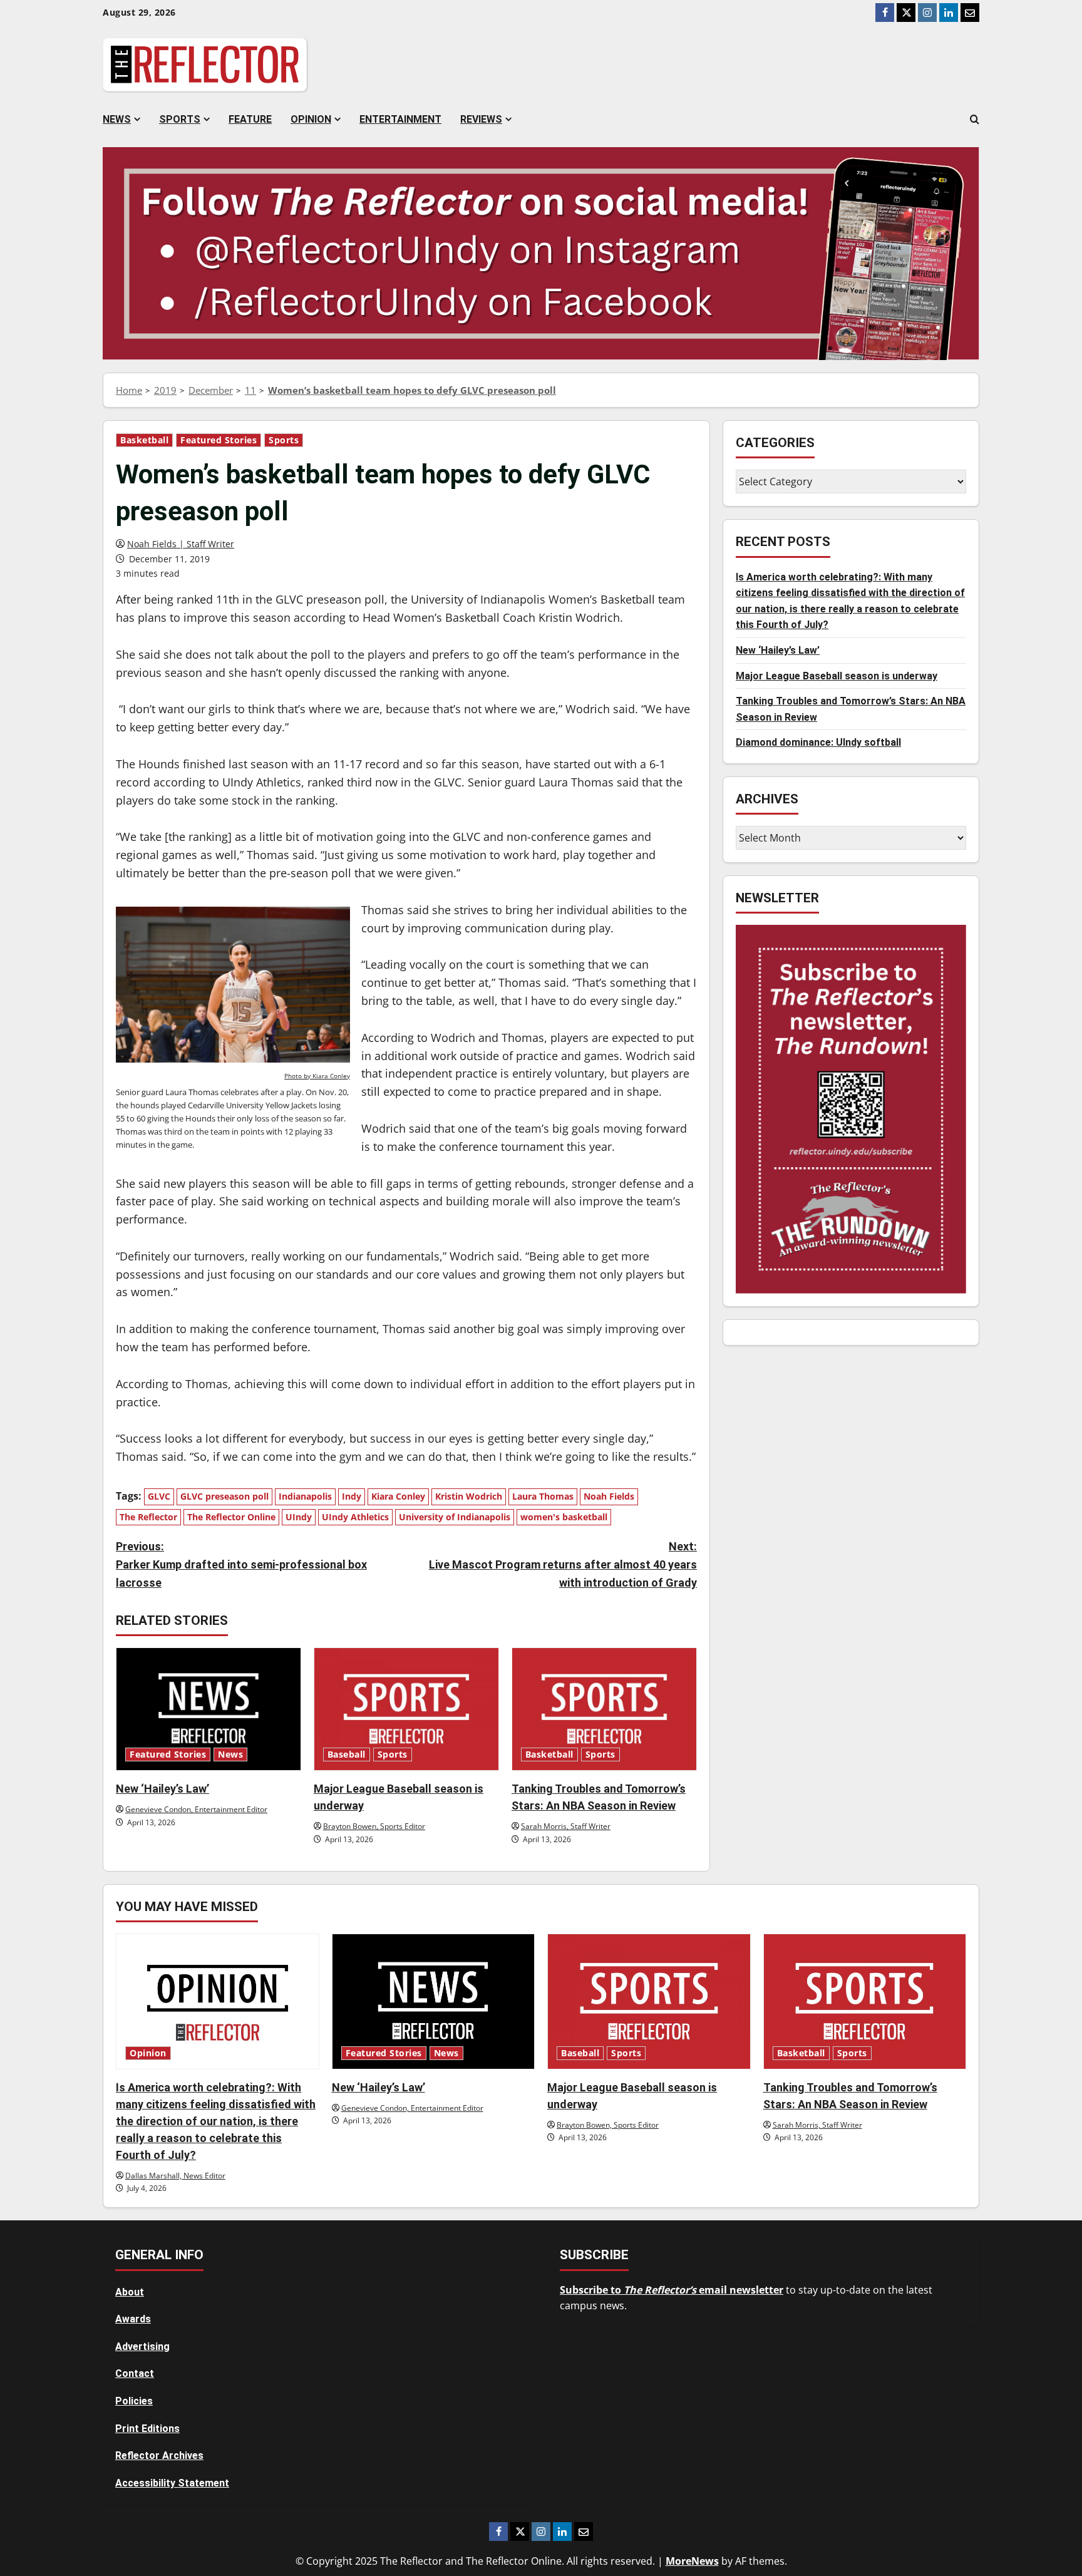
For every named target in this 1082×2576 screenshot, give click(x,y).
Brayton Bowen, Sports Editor (374, 1826)
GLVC (159, 1496)
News (117, 119)
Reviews (481, 119)
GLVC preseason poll (224, 1496)
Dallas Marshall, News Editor (175, 2176)
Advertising (142, 2347)
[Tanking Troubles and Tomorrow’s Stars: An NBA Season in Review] (604, 1709)
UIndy (299, 1517)
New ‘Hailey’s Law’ (162, 1789)
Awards (133, 2319)
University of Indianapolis (455, 1517)
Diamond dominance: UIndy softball (818, 742)
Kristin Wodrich (469, 1496)
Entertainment (400, 119)
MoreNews (692, 2561)
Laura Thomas (543, 1496)
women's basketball (564, 1517)
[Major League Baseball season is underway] (406, 1709)
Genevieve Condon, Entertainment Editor (196, 1809)
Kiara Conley (398, 1496)
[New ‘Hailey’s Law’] (209, 1709)
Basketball (144, 440)
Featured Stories (219, 440)
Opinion (311, 119)
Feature (250, 119)
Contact (135, 2373)
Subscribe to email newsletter (672, 2290)
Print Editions (147, 2429)
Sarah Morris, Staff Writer (566, 1826)
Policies (134, 2401)
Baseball (347, 1754)
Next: (563, 1564)
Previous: (241, 1564)
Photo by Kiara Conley (317, 1076)
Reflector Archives (159, 2455)
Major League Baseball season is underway (837, 676)
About (130, 2292)
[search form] (975, 120)
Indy (352, 1496)
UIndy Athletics (355, 1517)
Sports (180, 119)
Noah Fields (609, 1496)
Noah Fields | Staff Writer (181, 544)
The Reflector (148, 1517)
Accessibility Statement (172, 2483)
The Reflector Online (231, 1517)
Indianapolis (305, 1496)
